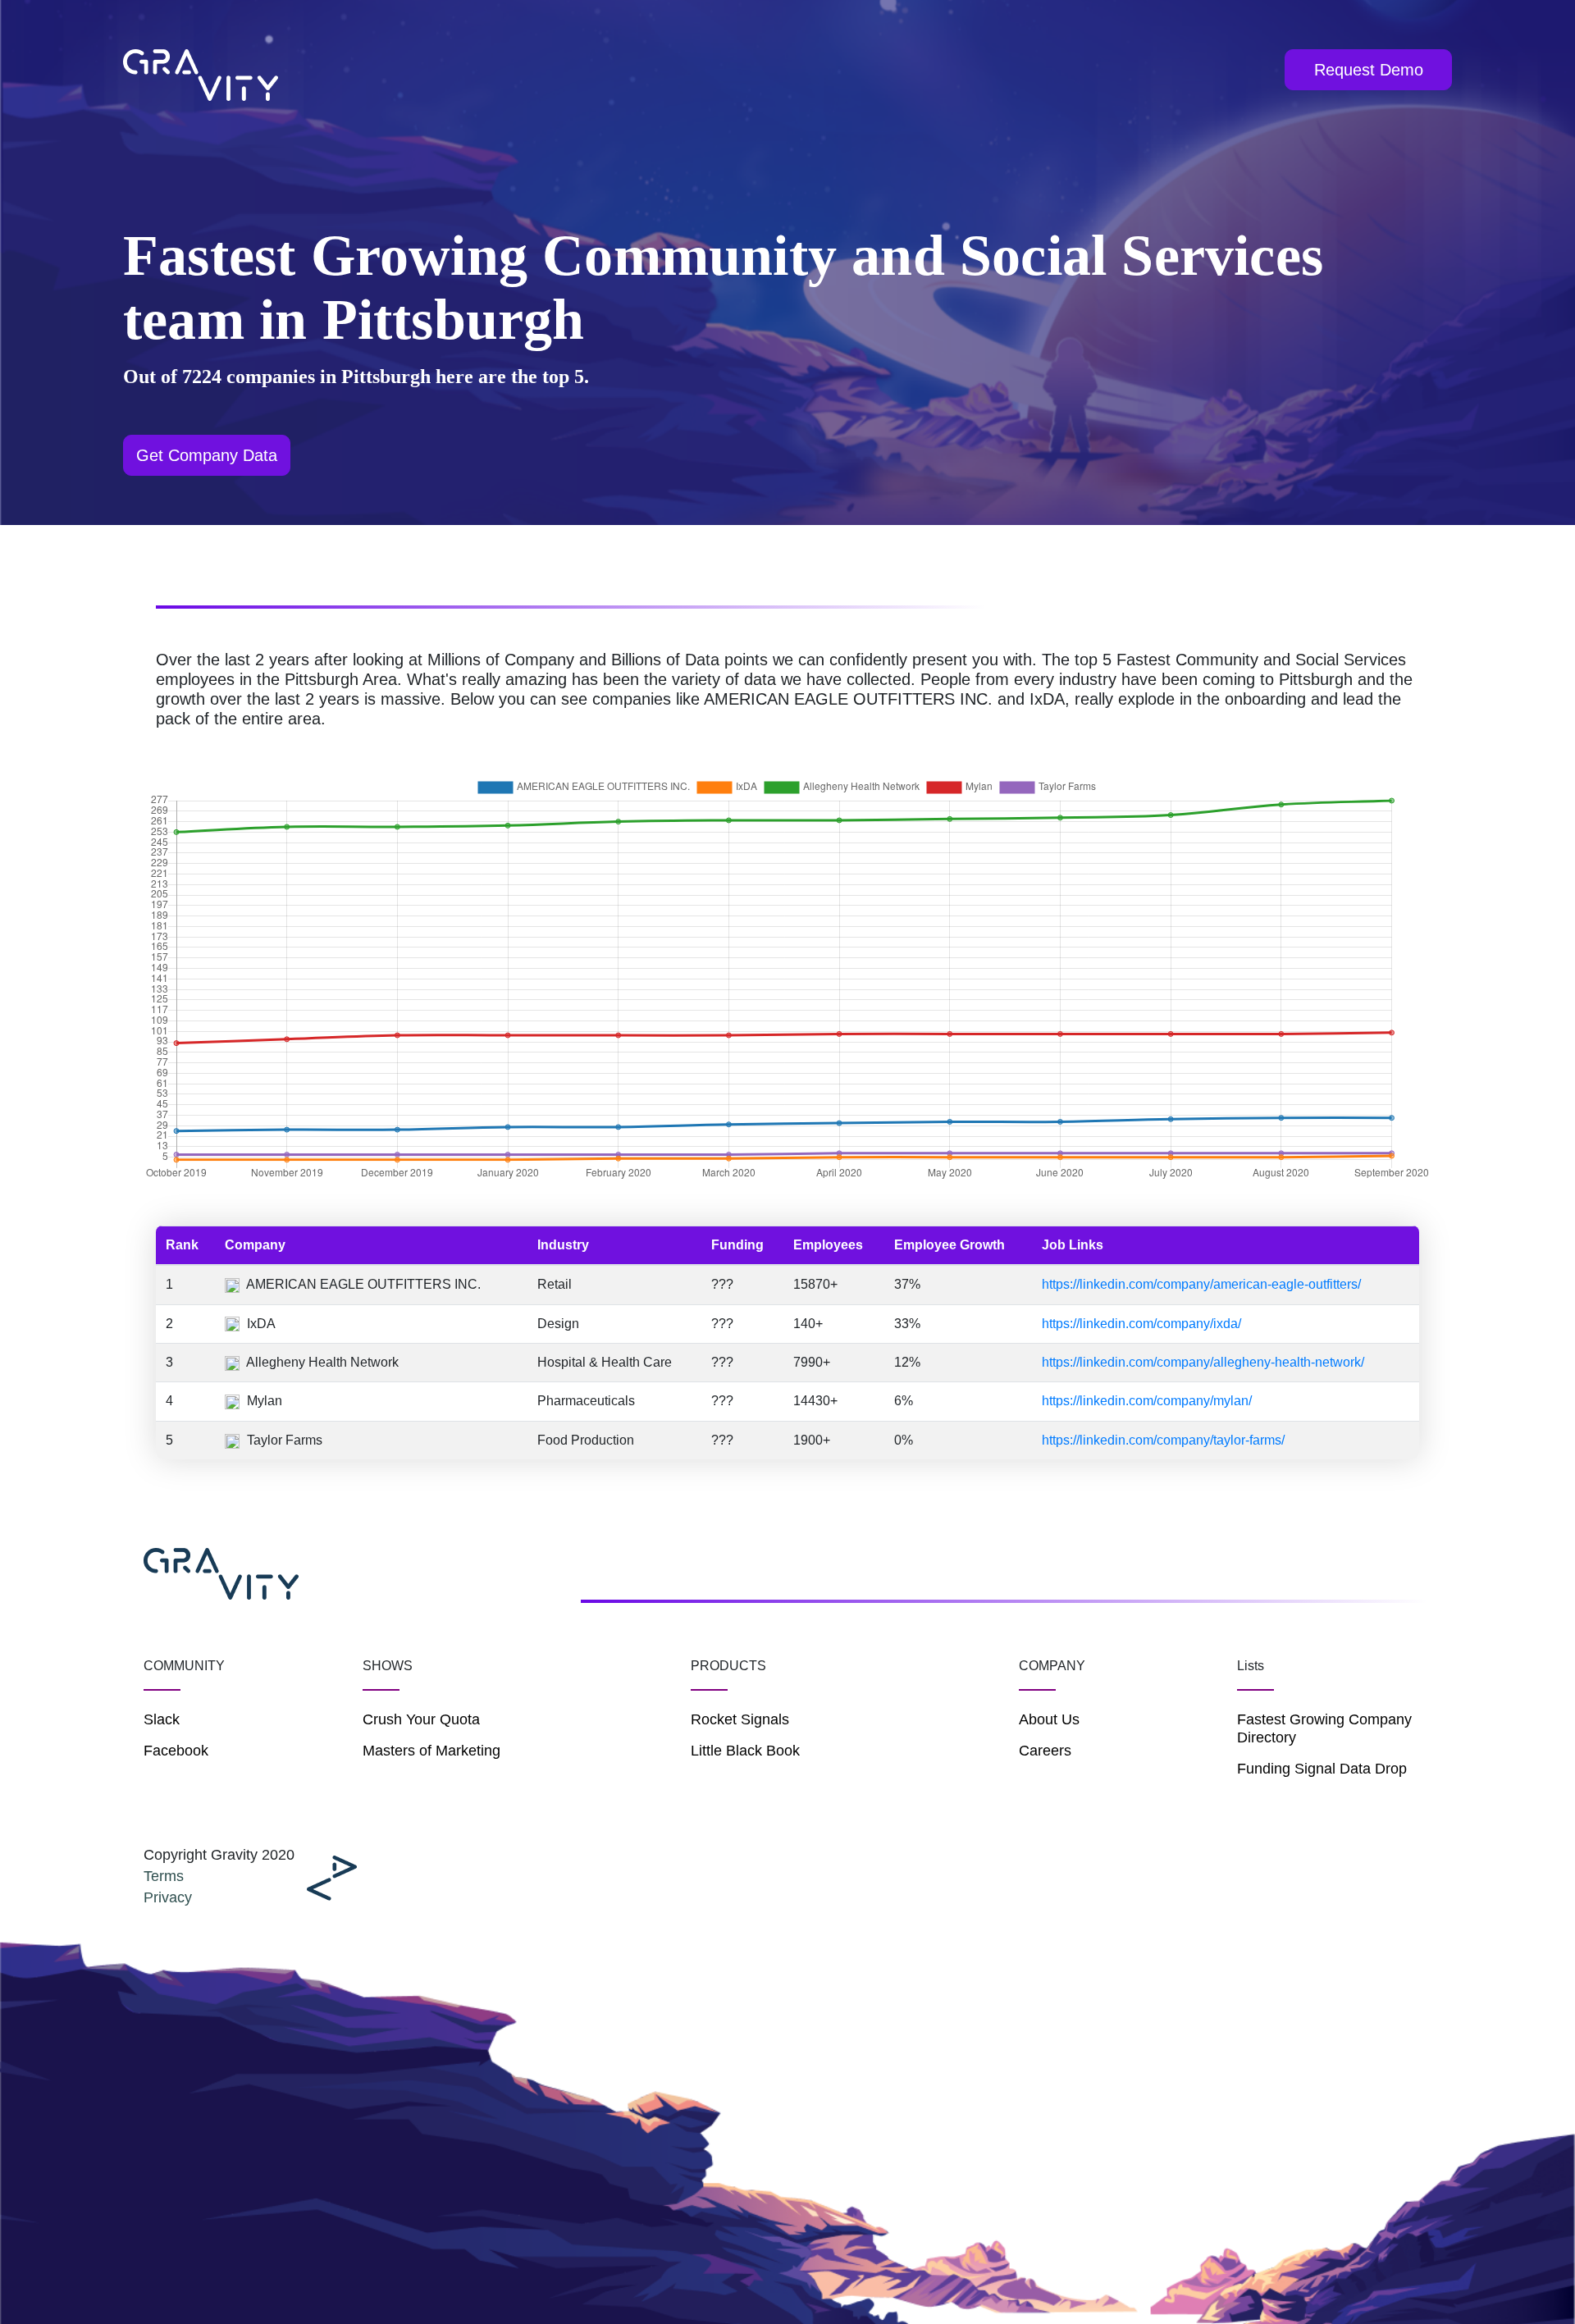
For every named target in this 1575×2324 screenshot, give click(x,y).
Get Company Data (207, 455)
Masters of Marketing (431, 1751)
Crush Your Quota (421, 1719)
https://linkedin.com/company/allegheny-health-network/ (1203, 1362)
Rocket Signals (740, 1719)
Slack (162, 1719)
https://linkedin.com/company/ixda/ (1141, 1324)
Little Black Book (745, 1751)
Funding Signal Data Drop (1322, 1769)
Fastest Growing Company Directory (1324, 1728)
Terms (164, 1876)
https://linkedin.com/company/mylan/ (1147, 1401)
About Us (1049, 1719)
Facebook (176, 1751)
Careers (1045, 1751)
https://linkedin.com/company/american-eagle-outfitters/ (1201, 1284)
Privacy (168, 1897)
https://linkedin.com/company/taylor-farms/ (1163, 1440)
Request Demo (1369, 70)
